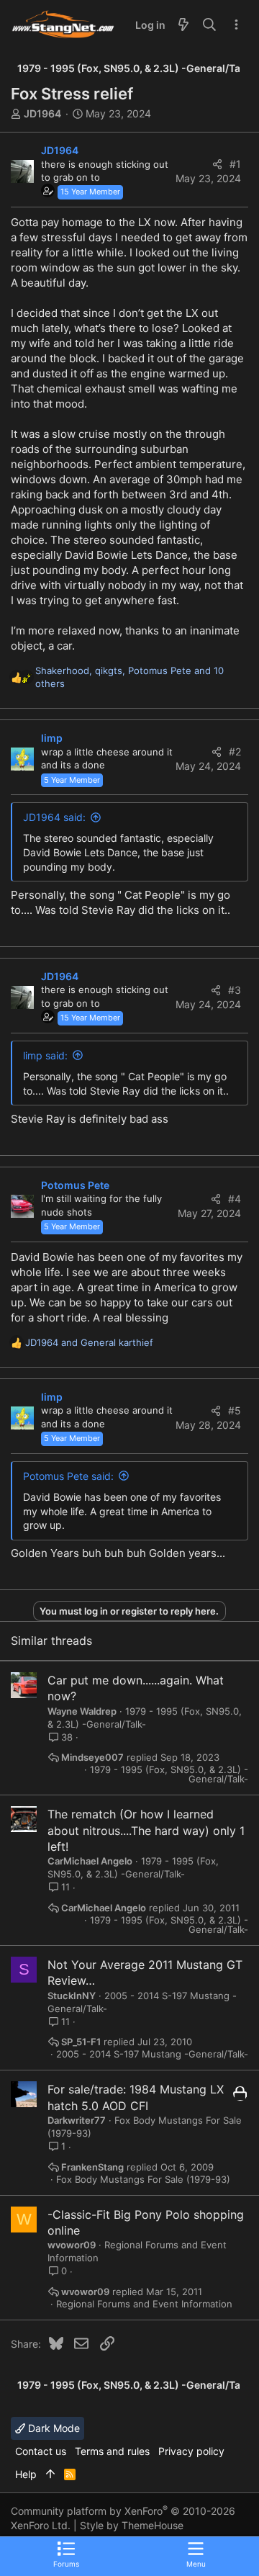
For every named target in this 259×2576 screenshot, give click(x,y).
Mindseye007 (92, 1758)
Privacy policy (191, 2451)
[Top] (50, 2474)
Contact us (41, 2451)
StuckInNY (72, 1996)
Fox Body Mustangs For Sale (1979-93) (143, 2180)
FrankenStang (92, 2167)
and (89, 1342)
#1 (235, 164)
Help (26, 2474)
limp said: (45, 1055)
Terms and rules (112, 2451)
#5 (235, 1410)
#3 (235, 990)
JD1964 (42, 113)
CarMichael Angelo (90, 1861)
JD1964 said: (54, 817)
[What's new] (183, 25)
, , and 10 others (129, 677)
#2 (235, 751)
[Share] (217, 164)
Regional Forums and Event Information (144, 2304)
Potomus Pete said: (68, 1476)
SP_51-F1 (81, 2042)
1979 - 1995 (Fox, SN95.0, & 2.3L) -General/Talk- (169, 1774)
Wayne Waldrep (82, 1711)
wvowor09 (72, 2245)
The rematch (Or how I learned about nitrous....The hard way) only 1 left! (146, 1830)
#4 (235, 1199)
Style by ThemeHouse (132, 2525)
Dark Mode (53, 2428)
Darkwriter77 (77, 2120)
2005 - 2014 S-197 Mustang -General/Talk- (152, 2054)
